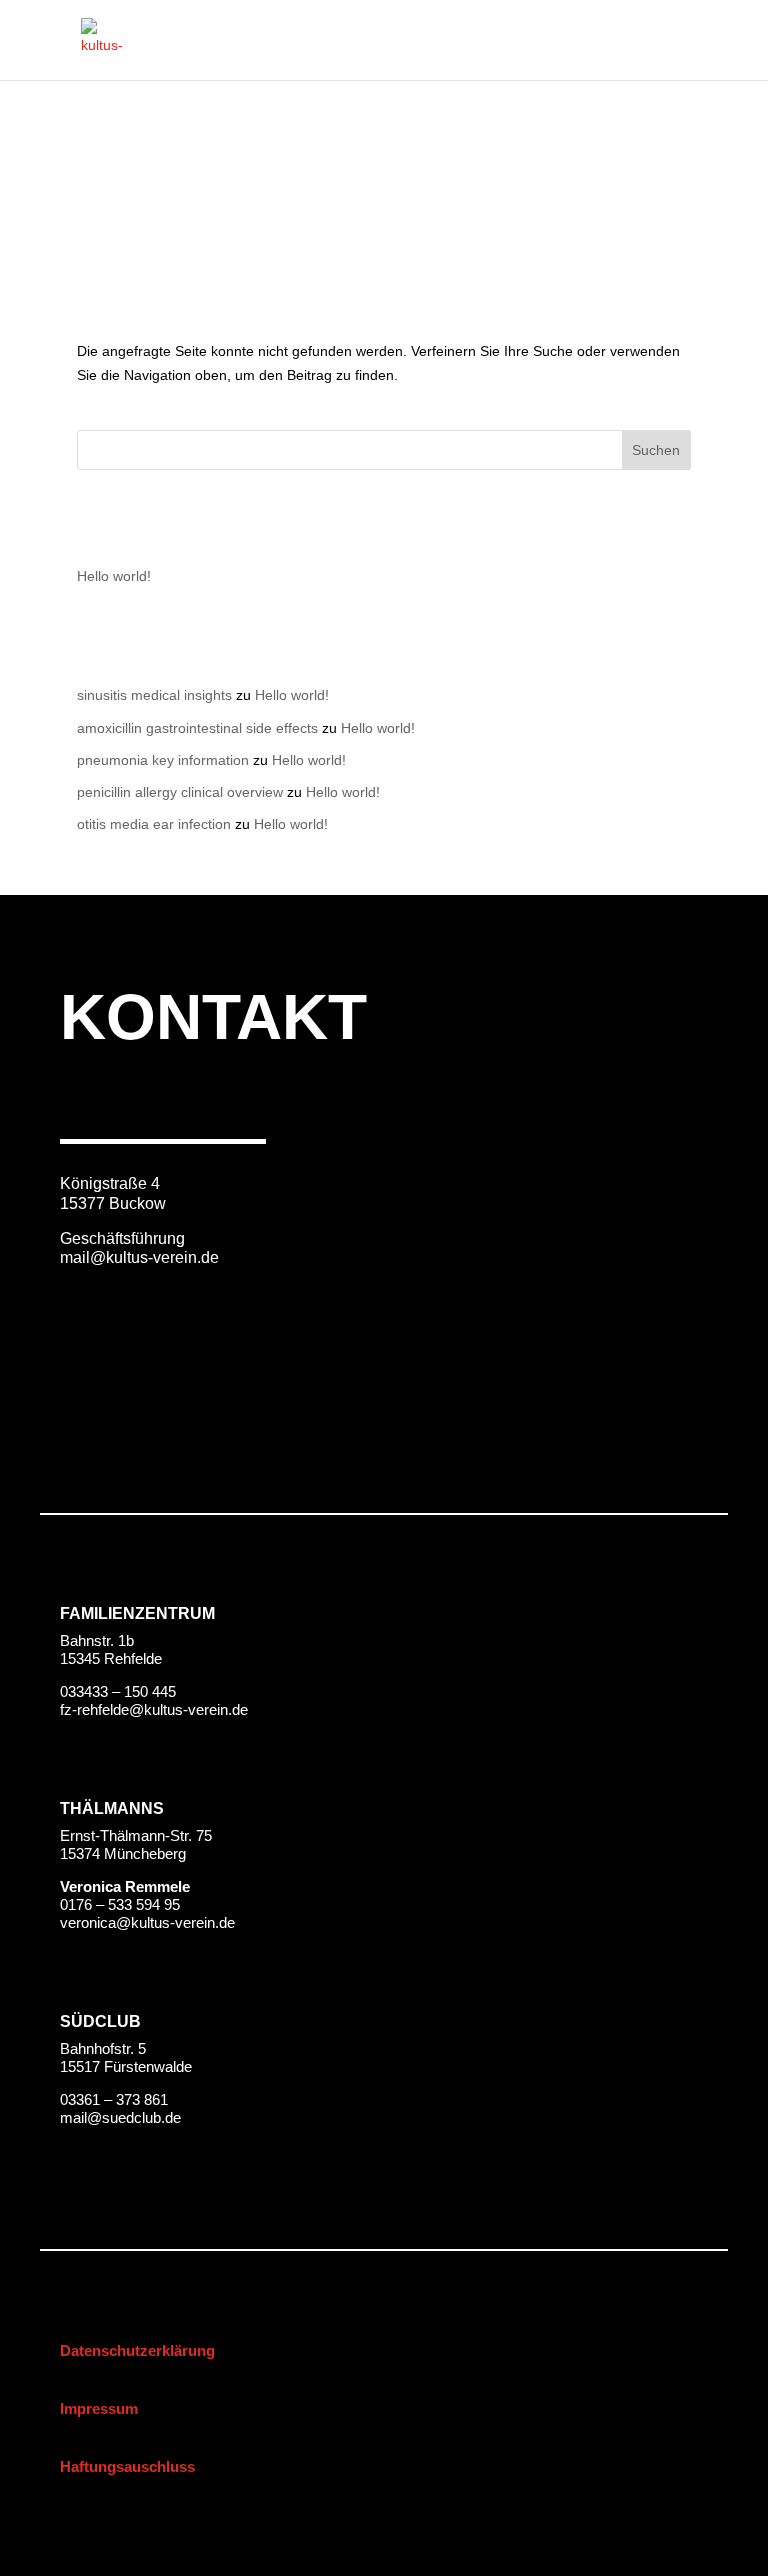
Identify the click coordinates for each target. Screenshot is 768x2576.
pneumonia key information (163, 760)
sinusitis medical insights (154, 695)
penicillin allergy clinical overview (180, 792)
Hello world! (114, 576)
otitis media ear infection (154, 824)
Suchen (656, 450)
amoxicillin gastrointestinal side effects (197, 728)
